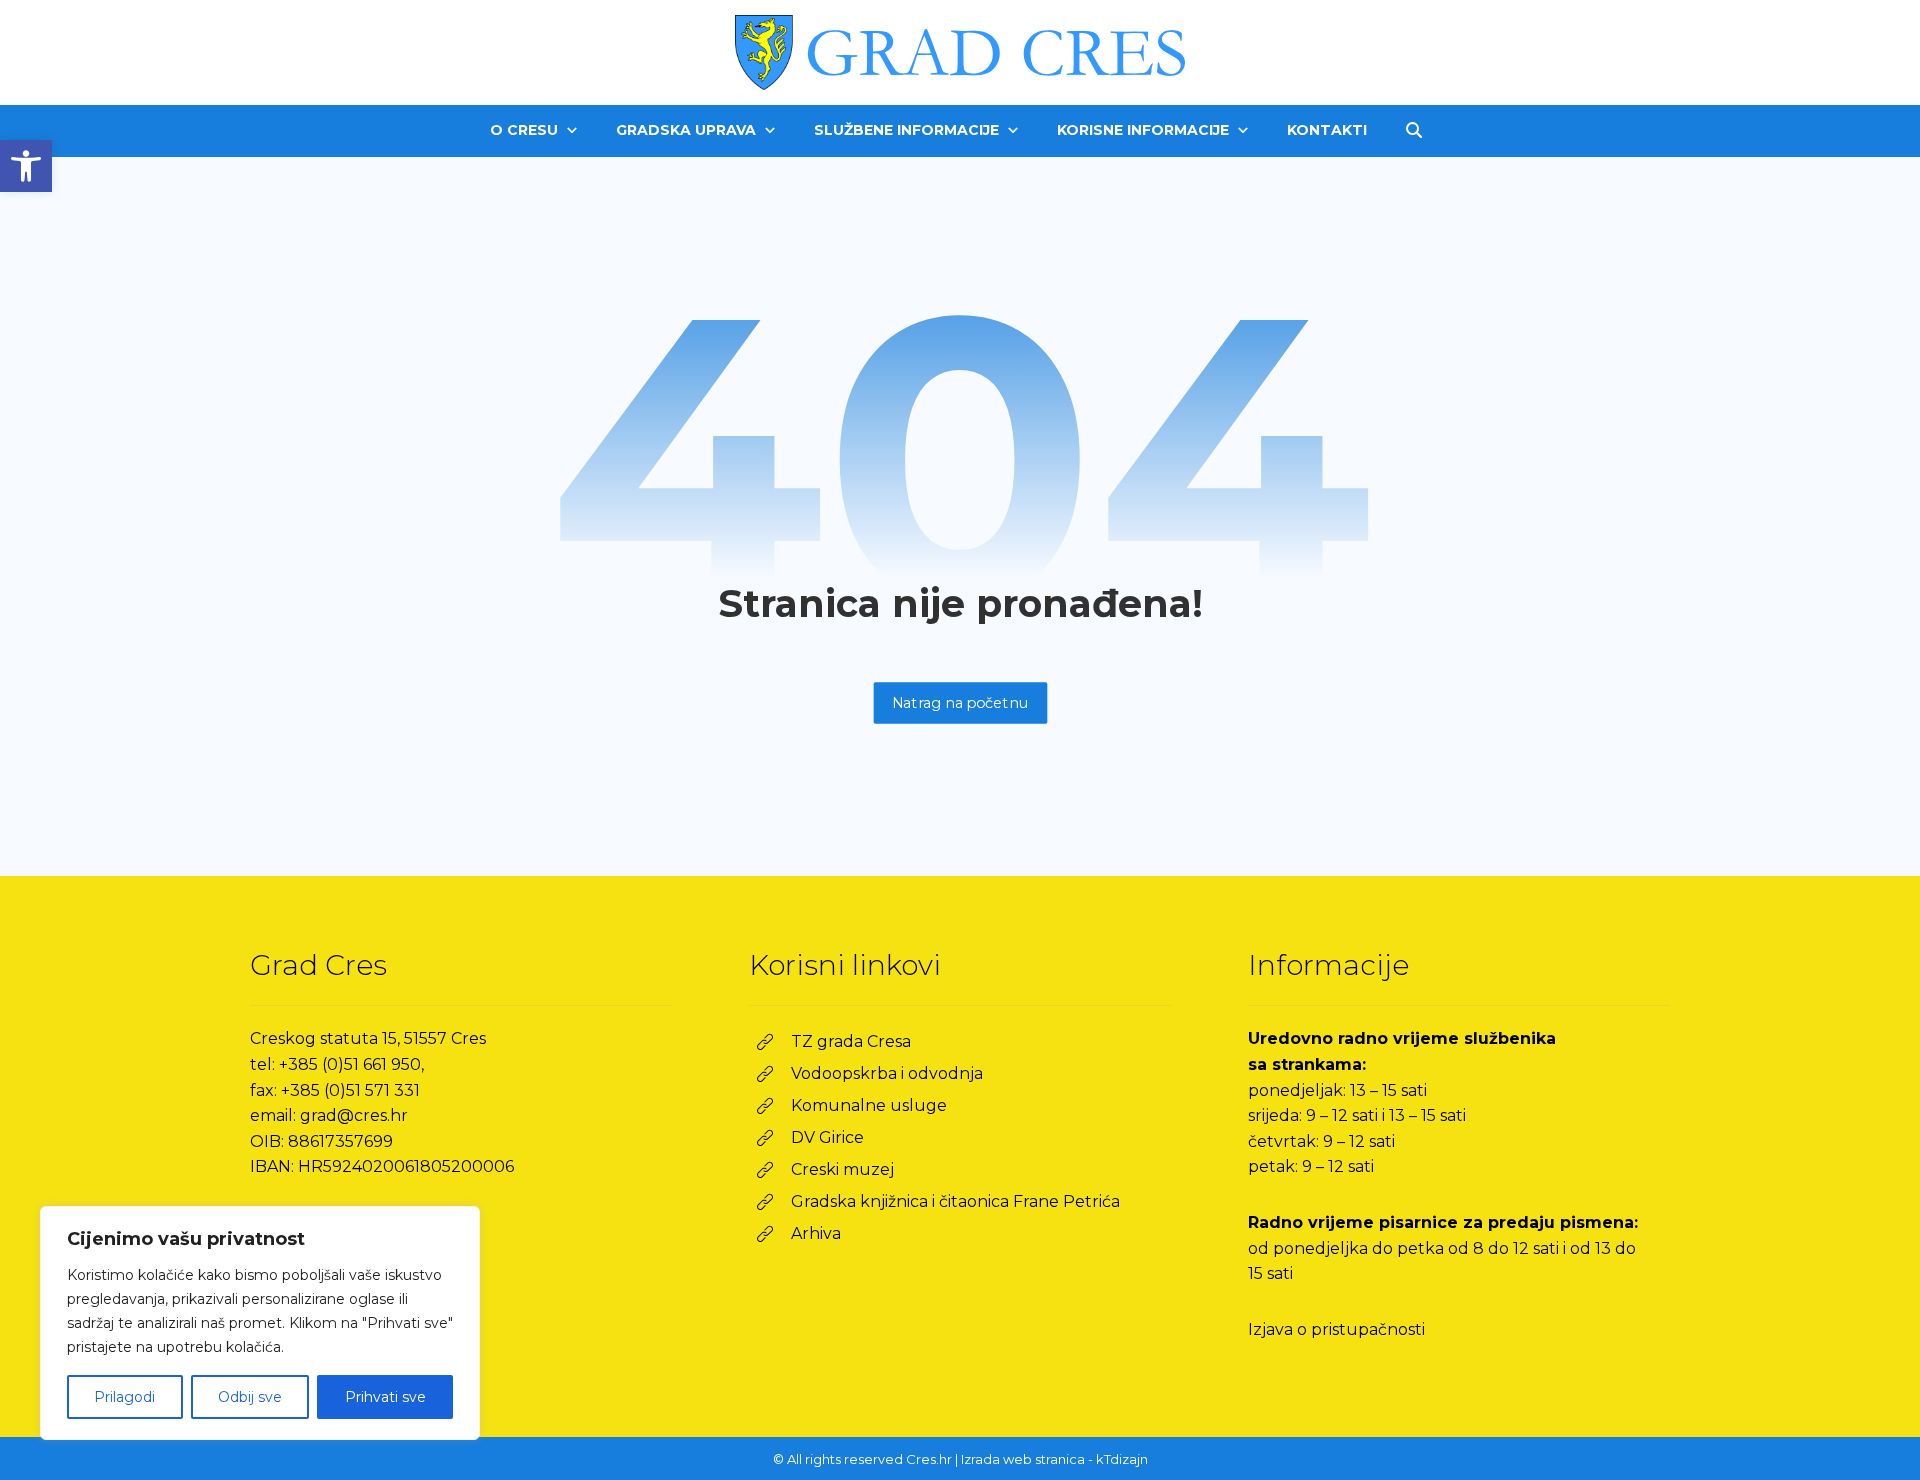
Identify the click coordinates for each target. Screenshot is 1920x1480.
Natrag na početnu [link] (960, 702)
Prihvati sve (385, 1397)
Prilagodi (124, 1397)
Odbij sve (250, 1397)
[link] (26, 166)
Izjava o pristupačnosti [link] (1336, 1329)
